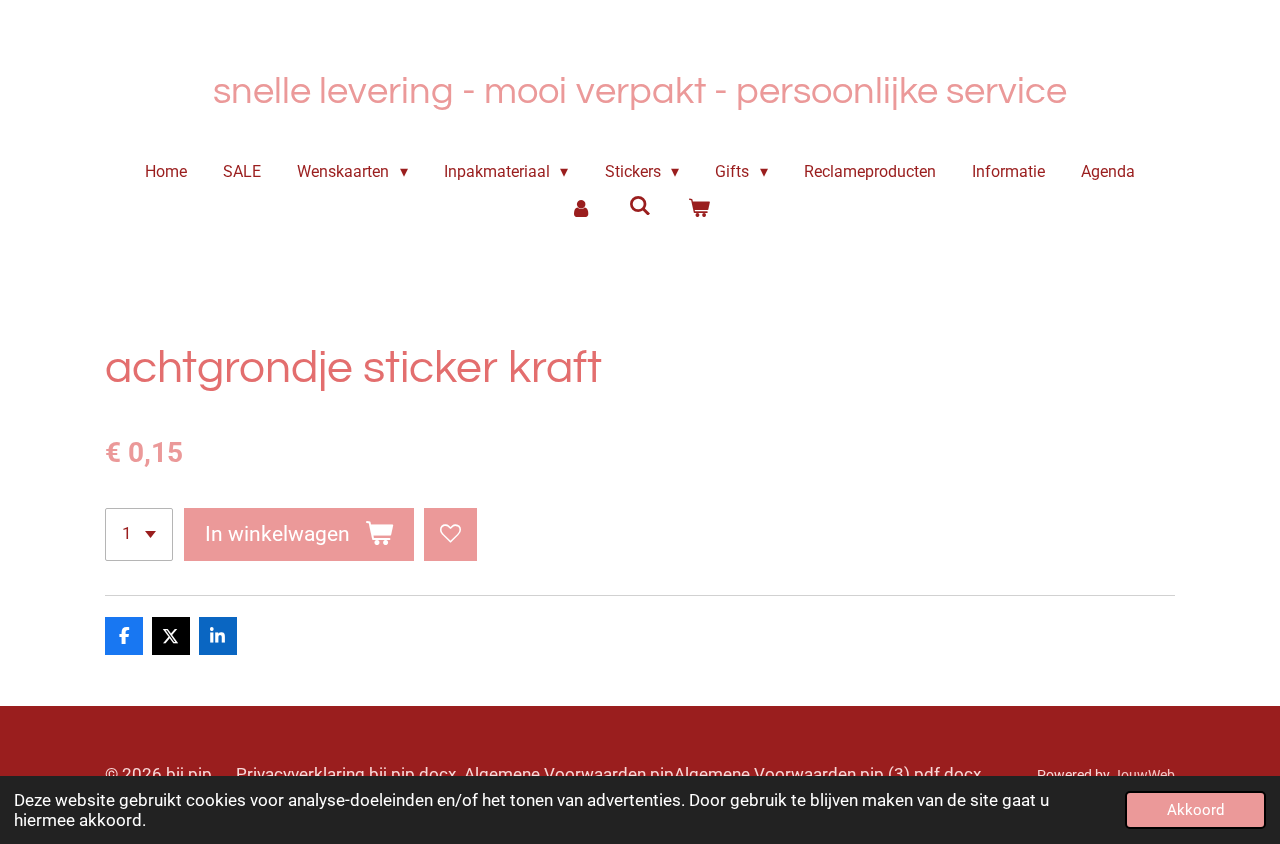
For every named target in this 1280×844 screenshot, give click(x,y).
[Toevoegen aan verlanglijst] (450, 534)
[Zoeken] (640, 205)
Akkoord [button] (1195, 810)
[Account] (581, 208)
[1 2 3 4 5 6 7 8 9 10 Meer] (139, 534)
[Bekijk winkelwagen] (698, 208)
